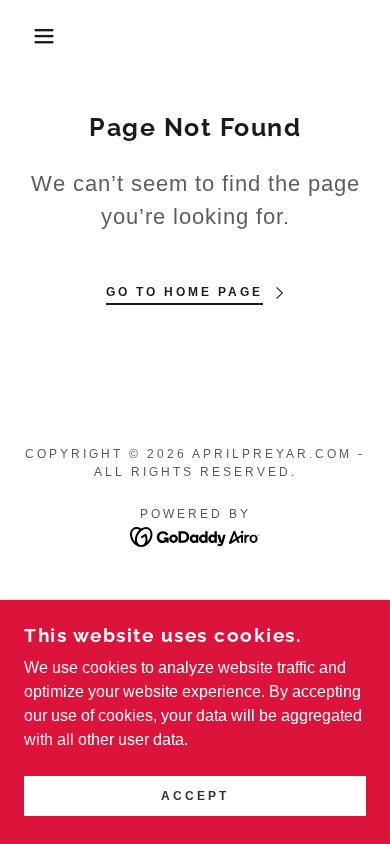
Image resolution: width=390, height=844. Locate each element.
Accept (195, 796)
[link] (195, 535)
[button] (30, 36)
